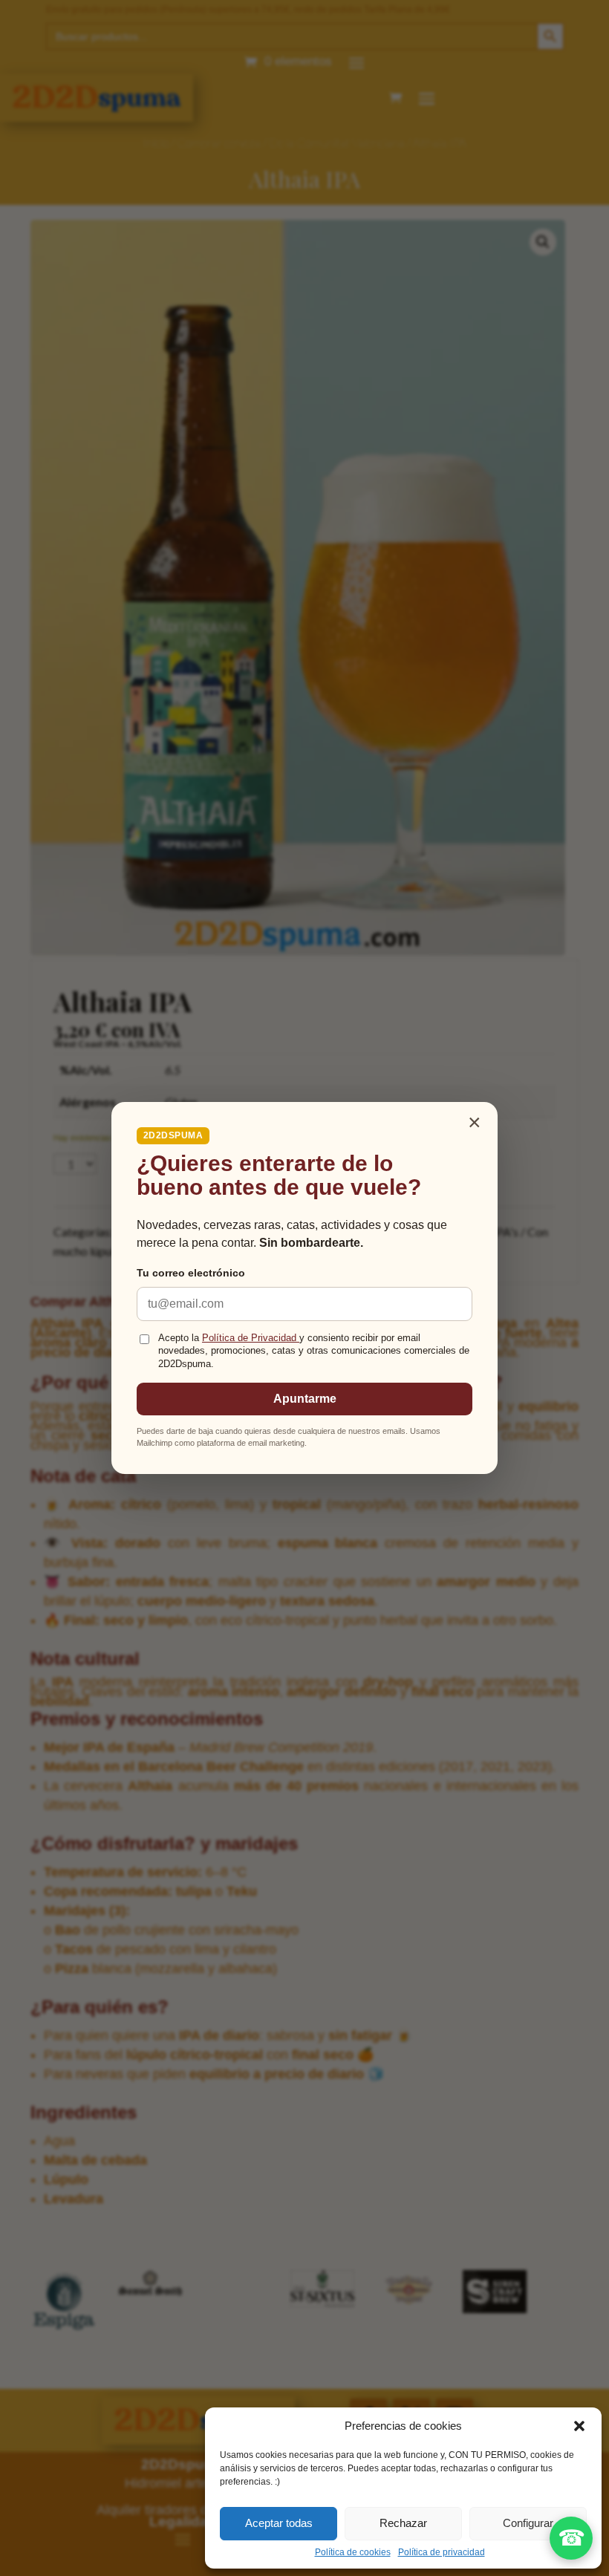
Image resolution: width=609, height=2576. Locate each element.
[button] (579, 2426)
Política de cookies (353, 2552)
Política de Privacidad (251, 1338)
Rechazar (403, 2523)
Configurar (528, 2523)
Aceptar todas (279, 2523)
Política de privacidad (442, 2552)
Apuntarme (305, 1399)
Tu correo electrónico (191, 1273)
